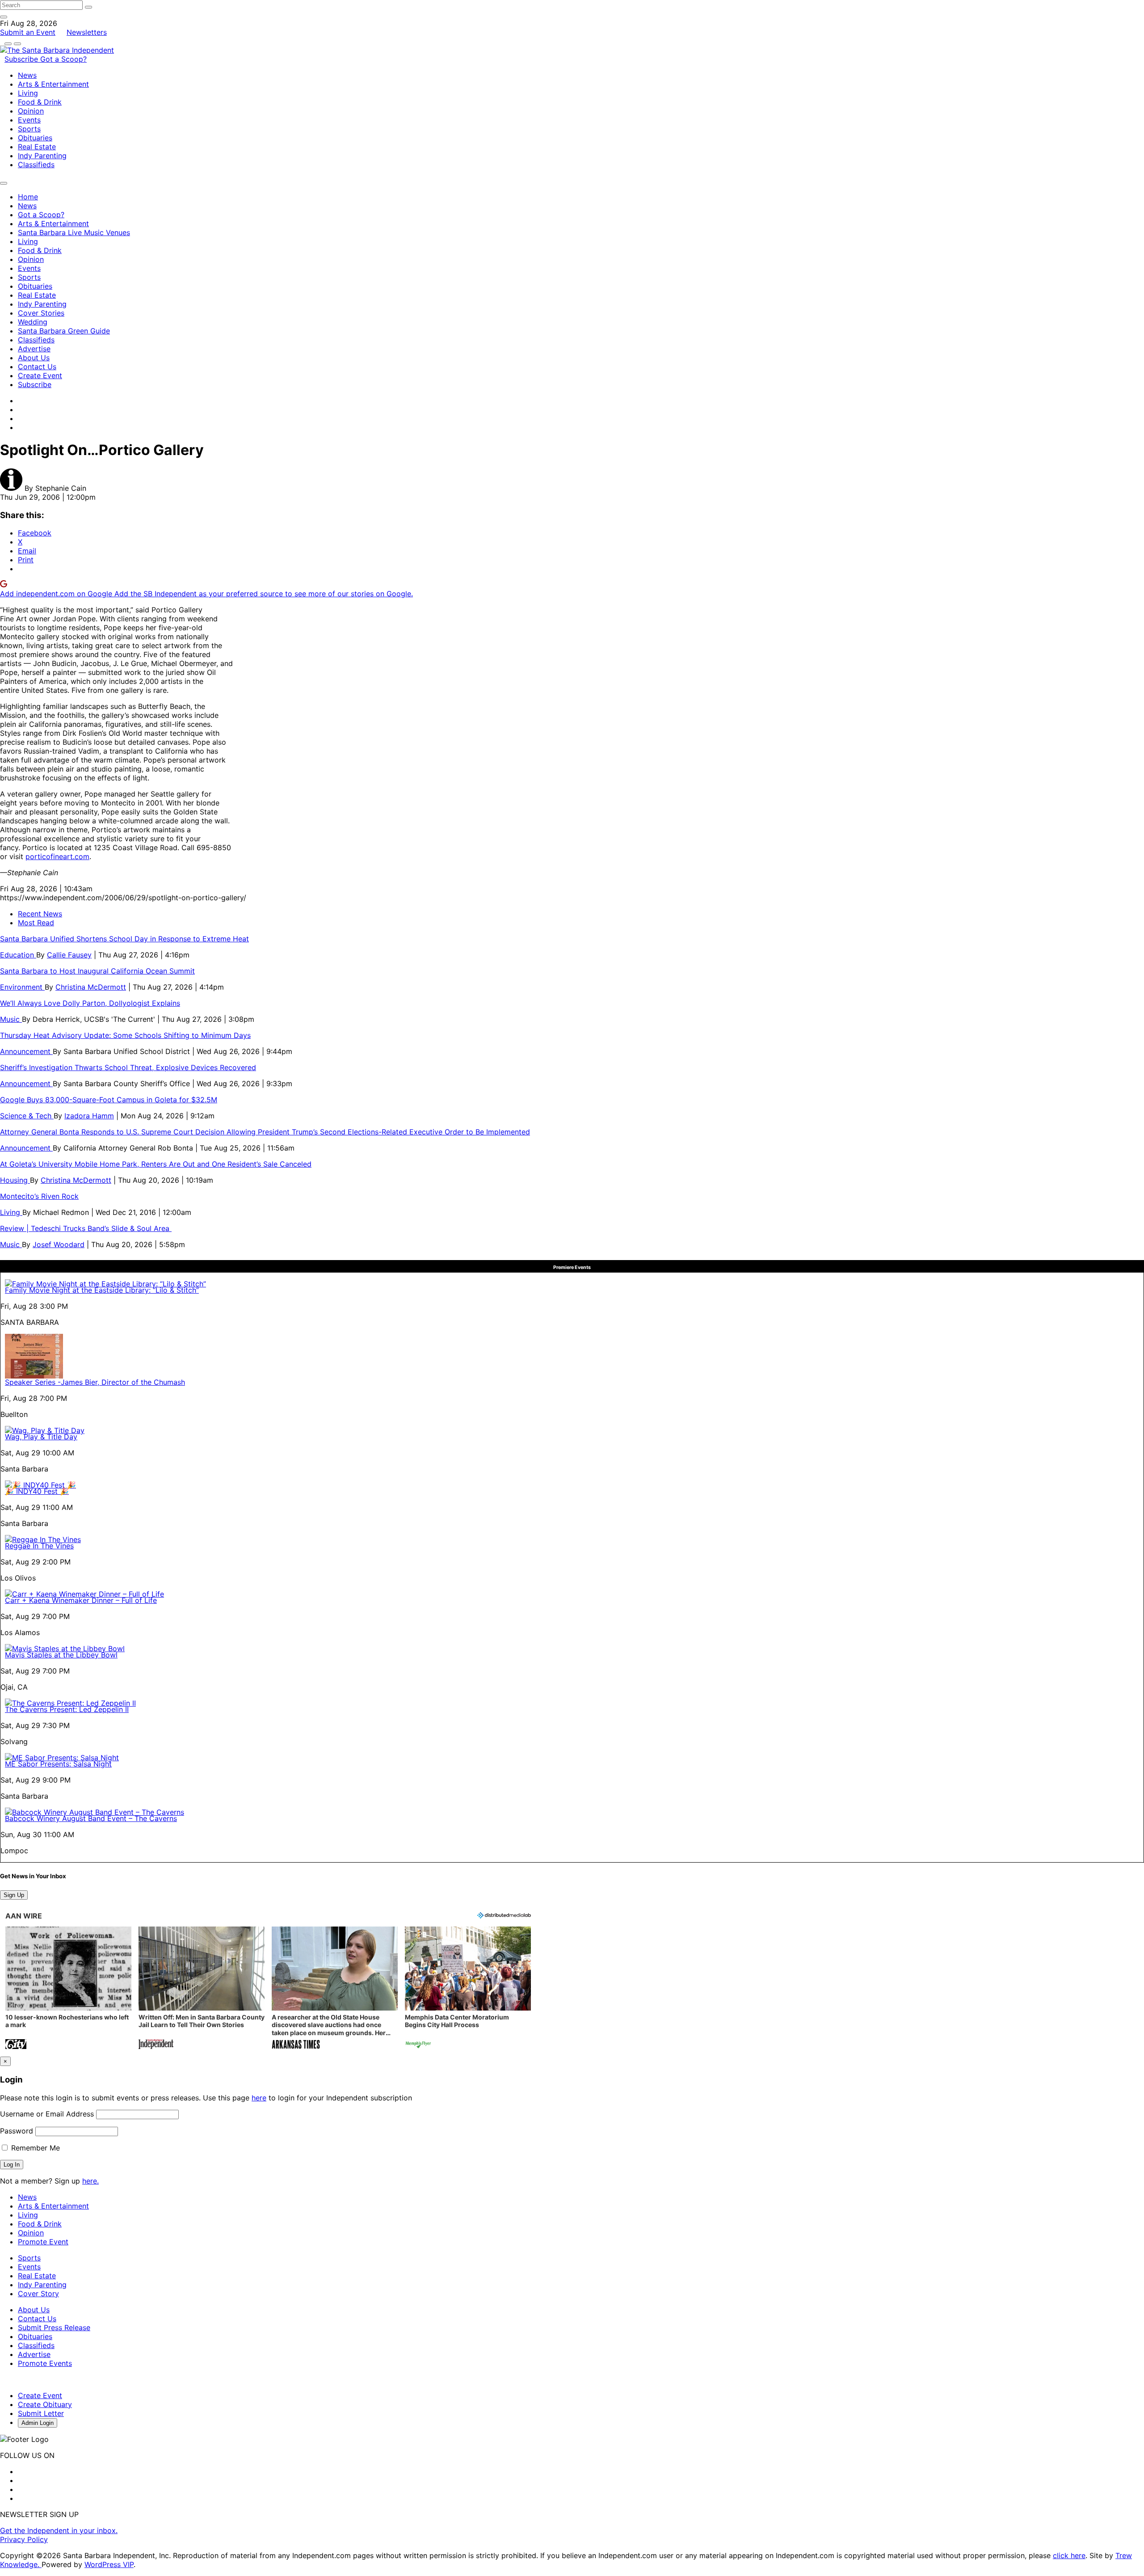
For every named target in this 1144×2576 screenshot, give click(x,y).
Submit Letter (41, 2413)
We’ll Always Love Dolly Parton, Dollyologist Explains (90, 1003)
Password (17, 2131)
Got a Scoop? (63, 59)
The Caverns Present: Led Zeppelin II (67, 1709)
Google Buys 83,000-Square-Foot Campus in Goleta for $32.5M (109, 1100)
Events (29, 120)
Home (28, 197)
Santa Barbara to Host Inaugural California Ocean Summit (97, 971)
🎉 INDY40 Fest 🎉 (37, 1491)
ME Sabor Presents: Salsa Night (58, 1764)
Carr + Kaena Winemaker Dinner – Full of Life (81, 1600)
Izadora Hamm (89, 1116)
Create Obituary (45, 2404)
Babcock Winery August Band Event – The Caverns (91, 1818)
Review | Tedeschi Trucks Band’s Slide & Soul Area (86, 1228)
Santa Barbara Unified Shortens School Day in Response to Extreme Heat (124, 939)
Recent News (40, 914)
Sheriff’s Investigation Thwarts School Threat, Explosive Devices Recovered (128, 1067)
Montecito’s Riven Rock (39, 1196)
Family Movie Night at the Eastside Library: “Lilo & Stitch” (102, 1290)
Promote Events (45, 2363)
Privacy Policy (24, 2539)
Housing (15, 1180)
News (27, 75)
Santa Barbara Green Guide (64, 331)
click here (1069, 2555)
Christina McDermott (91, 987)
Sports (29, 129)
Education (18, 955)
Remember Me (34, 2148)
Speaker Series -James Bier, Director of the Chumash (95, 1382)
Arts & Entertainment (53, 84)
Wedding (33, 322)
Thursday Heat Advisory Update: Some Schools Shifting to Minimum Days (125, 1035)
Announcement (26, 1051)
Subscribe (22, 59)
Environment (22, 987)
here (259, 2098)
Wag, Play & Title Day (41, 1437)
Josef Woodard (59, 1244)
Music (11, 1019)
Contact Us (37, 367)
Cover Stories (41, 313)
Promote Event (43, 2242)
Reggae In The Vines (39, 1546)
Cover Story (38, 2294)
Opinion (31, 111)
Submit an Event (28, 32)
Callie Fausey (69, 955)
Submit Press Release (54, 2327)
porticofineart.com (57, 856)
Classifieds (36, 164)
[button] (68, 1989)
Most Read (36, 923)
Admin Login (38, 2423)
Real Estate (37, 147)
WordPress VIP (109, 2564)
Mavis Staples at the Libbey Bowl (61, 1655)
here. (90, 2181)
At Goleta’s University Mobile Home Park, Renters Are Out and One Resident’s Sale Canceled (156, 1164)
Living (28, 93)
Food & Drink (40, 102)
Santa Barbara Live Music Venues (74, 232)
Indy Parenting (42, 156)
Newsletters (87, 32)
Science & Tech (27, 1116)
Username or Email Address (47, 2114)
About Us (34, 358)
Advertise (34, 349)
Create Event (40, 375)
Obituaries (35, 138)
